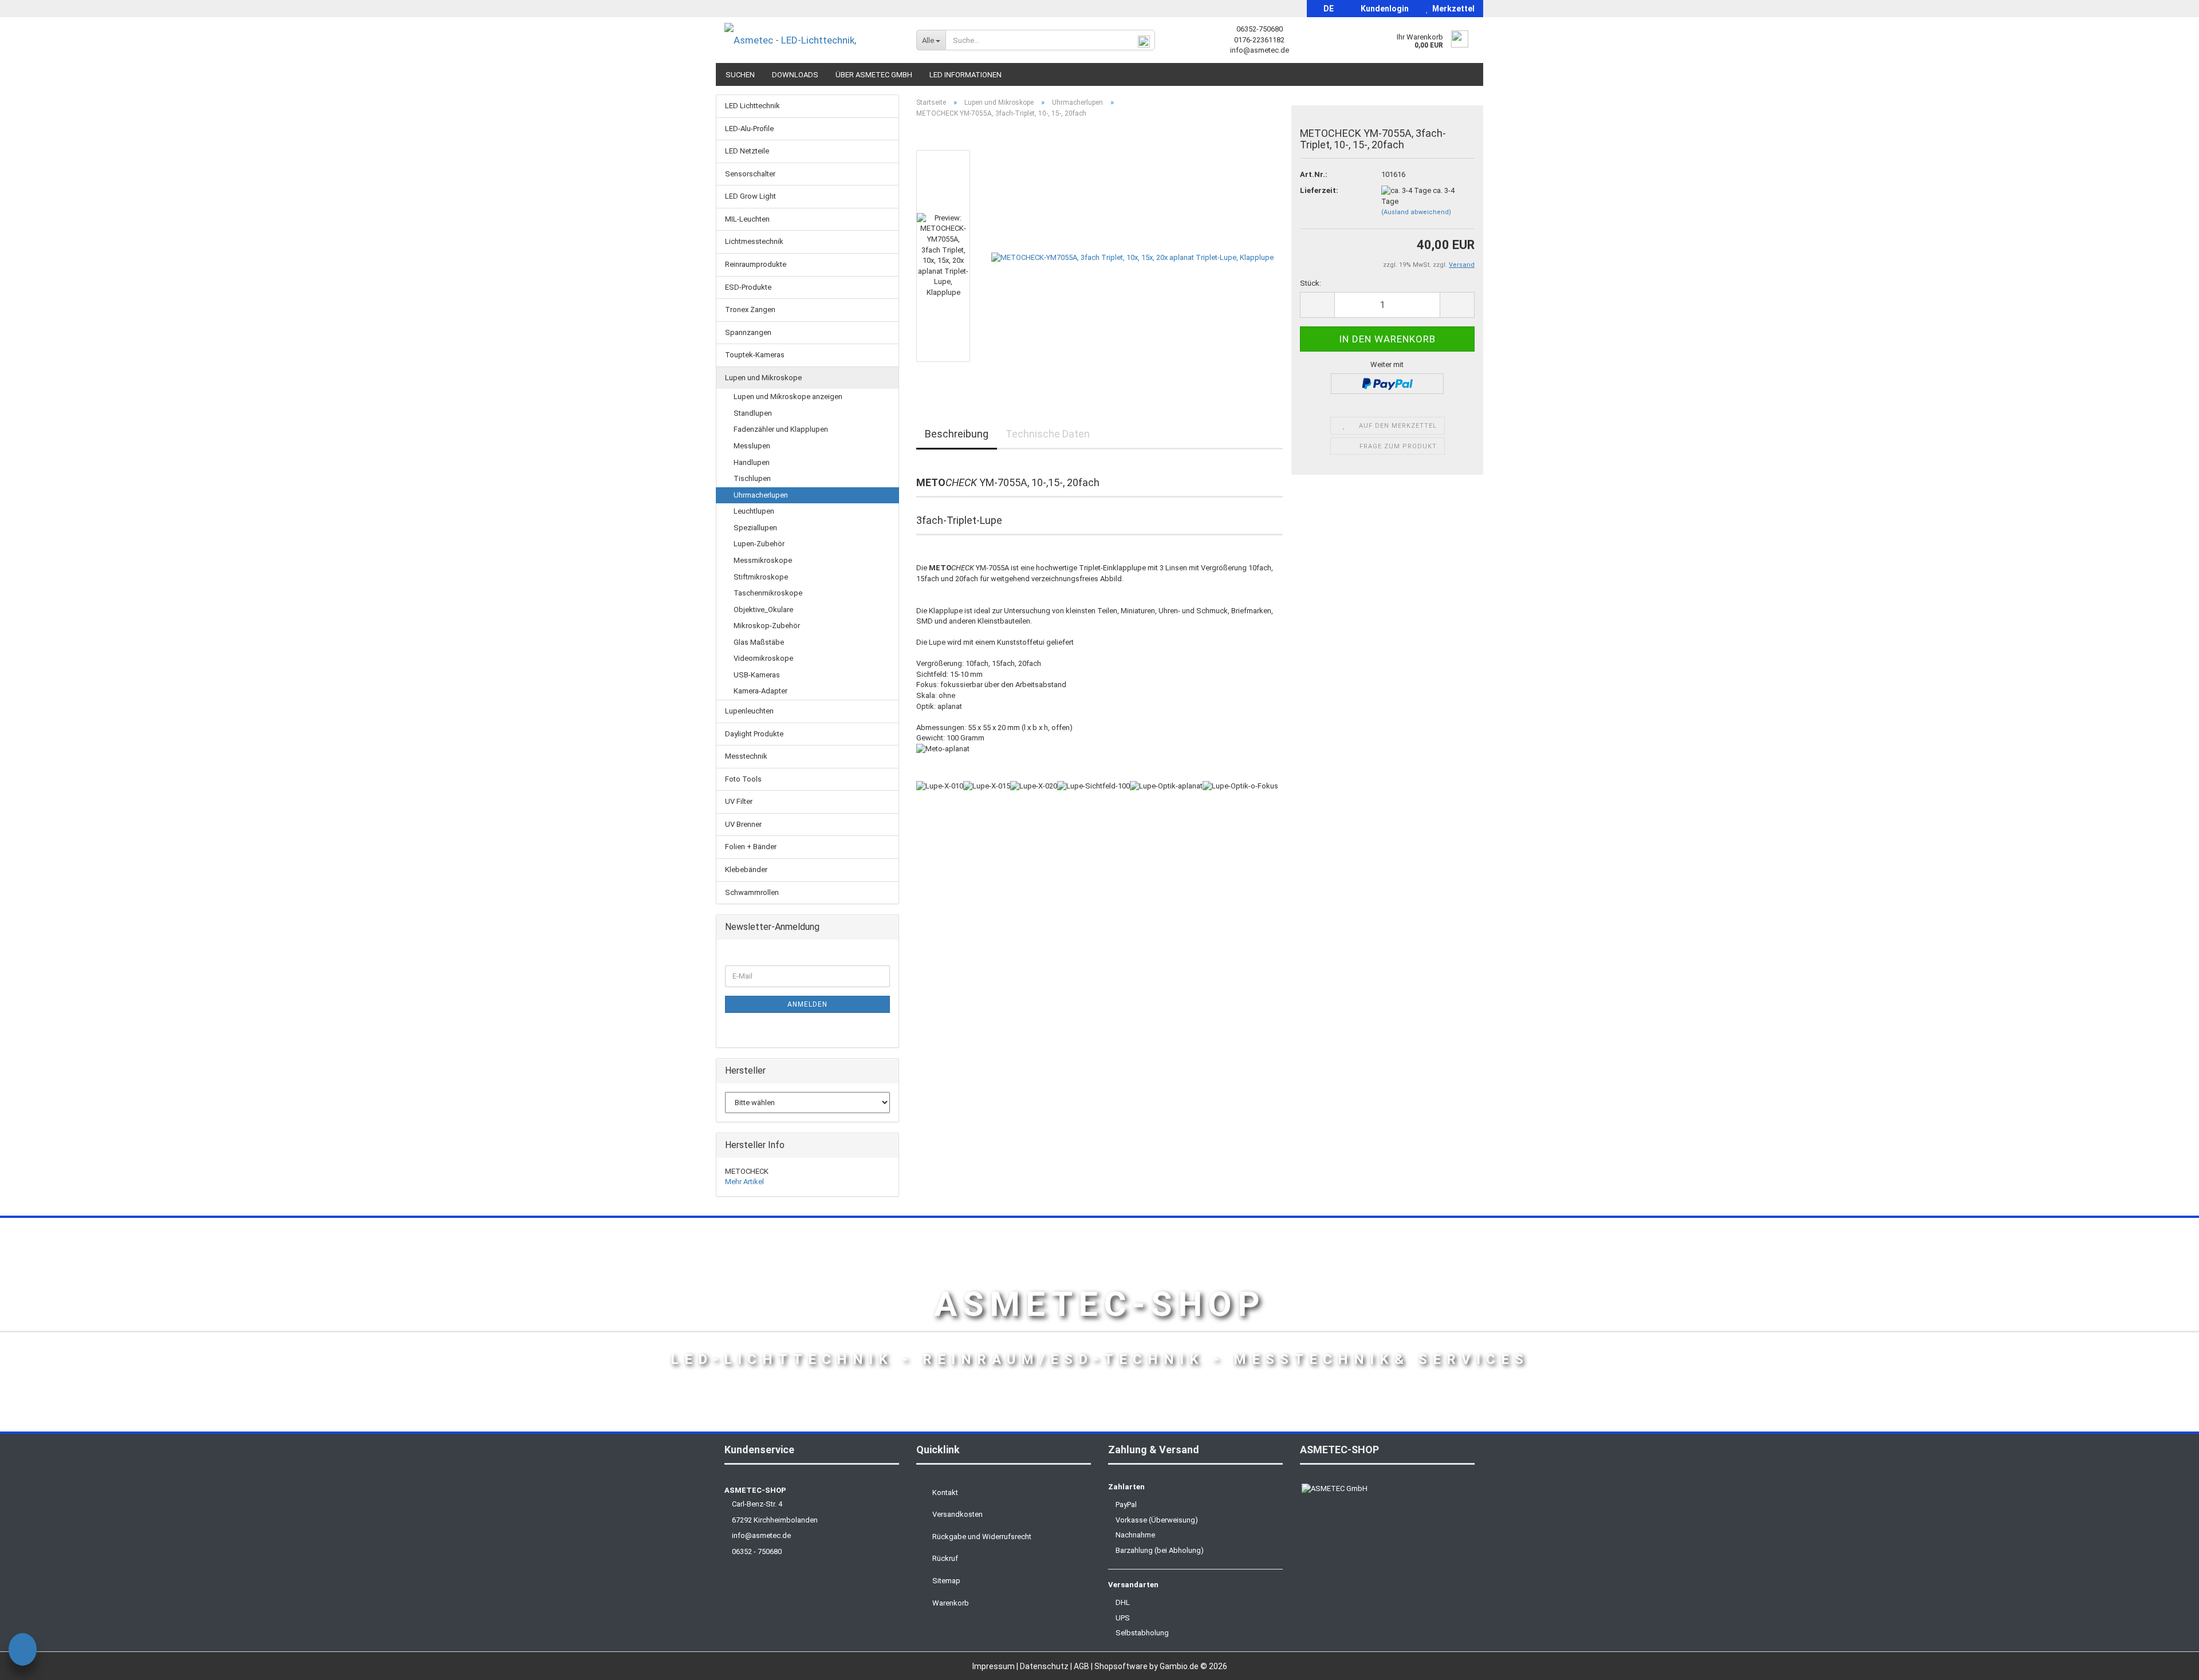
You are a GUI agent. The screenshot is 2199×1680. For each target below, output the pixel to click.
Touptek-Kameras (755, 355)
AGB (1082, 1666)
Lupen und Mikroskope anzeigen (788, 397)
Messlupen (752, 446)
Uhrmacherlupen (761, 495)
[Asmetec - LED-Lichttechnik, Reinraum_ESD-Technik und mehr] (812, 40)
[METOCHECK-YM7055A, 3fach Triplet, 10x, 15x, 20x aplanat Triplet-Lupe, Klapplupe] (1132, 256)
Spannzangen (748, 332)
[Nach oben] (2168, 1663)
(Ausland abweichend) (1416, 212)
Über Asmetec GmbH (874, 75)
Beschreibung (957, 434)
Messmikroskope (763, 560)
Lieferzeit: (1319, 190)
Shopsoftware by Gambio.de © (1161, 1666)
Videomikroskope (763, 658)
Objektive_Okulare (763, 610)
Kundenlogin (1383, 9)
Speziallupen (755, 528)
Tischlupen (752, 478)
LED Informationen (965, 75)
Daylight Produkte (754, 734)
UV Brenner (743, 824)
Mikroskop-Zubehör (767, 626)
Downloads (795, 75)
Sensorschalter (750, 174)
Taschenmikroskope (768, 593)
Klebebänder (746, 869)
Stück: (1311, 283)
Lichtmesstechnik (754, 241)
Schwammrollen (752, 892)
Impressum (994, 1666)
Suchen (740, 75)
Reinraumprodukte (756, 264)
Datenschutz (1045, 1666)
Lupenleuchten (749, 711)
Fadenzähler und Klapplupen (781, 429)
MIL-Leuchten (747, 219)
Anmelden (807, 1004)
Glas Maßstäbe (759, 642)
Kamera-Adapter (760, 691)
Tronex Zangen (750, 309)
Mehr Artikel (744, 1182)
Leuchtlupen (754, 511)
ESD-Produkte (748, 287)
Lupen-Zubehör (759, 544)
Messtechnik (746, 756)
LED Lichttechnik (752, 106)
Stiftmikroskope (761, 577)
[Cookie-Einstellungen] (23, 1651)
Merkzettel (1452, 9)
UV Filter (739, 801)
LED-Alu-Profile (749, 129)
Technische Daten (1048, 434)
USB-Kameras (757, 675)
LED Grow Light (750, 196)
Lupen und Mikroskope (763, 378)
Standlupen (753, 413)
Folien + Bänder (751, 847)
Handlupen (752, 462)
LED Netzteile (747, 151)
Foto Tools (743, 779)
